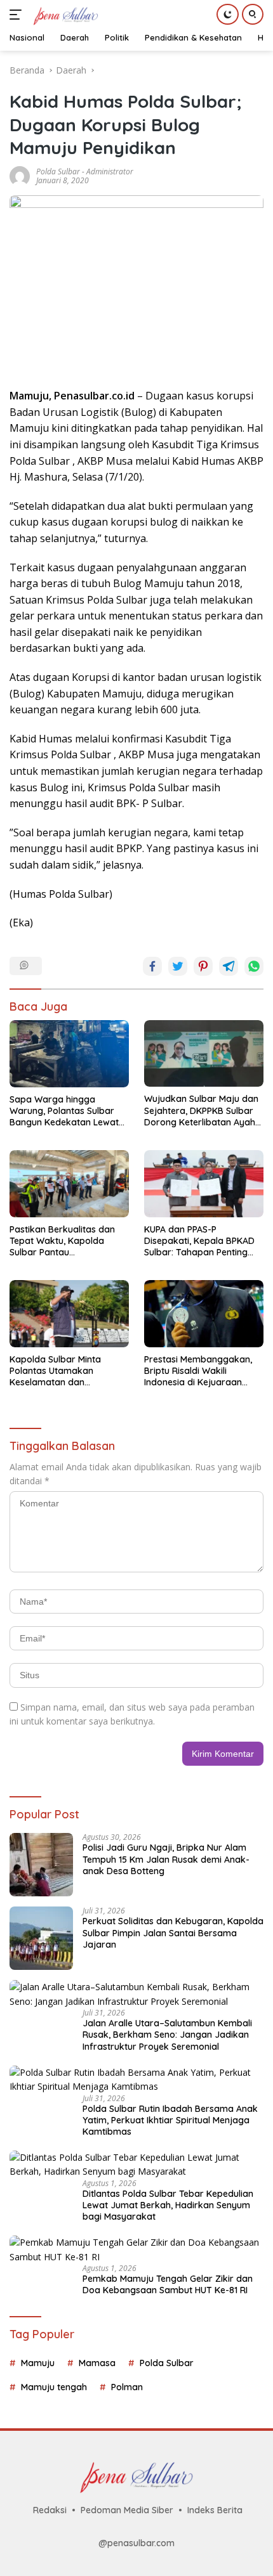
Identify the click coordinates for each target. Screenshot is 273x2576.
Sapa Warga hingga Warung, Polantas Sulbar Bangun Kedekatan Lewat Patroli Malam (64, 1111)
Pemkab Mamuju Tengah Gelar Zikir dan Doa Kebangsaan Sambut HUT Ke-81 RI (168, 2284)
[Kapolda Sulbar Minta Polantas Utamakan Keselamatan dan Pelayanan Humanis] (69, 1313)
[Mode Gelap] (228, 14)
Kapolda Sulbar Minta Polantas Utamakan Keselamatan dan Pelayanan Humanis (55, 1371)
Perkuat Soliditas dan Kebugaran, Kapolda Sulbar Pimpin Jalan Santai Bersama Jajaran (173, 1932)
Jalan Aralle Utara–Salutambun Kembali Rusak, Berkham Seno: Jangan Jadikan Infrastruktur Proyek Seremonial (167, 2035)
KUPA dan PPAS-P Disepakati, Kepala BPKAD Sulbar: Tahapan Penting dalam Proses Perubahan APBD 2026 (199, 1241)
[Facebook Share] (152, 966)
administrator (110, 172)
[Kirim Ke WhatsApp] (254, 966)
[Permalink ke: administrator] (20, 175)
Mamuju (38, 2363)
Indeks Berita (215, 2510)
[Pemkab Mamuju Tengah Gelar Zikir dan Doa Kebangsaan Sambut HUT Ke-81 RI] (136, 2250)
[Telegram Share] (229, 966)
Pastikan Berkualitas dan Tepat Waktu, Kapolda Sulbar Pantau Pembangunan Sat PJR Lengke (62, 1241)
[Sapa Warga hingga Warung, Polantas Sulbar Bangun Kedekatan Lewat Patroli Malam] (69, 1054)
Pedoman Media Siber (127, 2510)
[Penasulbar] (64, 15)
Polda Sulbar (58, 172)
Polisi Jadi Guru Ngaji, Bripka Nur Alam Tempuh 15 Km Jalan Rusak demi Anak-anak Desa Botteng (166, 1859)
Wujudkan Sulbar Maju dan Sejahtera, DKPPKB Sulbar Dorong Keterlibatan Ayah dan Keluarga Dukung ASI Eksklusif (201, 1110)
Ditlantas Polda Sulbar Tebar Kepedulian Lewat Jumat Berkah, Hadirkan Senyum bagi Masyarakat (168, 2205)
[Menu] (18, 15)
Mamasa (97, 2363)
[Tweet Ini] (178, 966)
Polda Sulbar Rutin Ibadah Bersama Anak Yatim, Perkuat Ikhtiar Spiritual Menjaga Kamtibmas (170, 2120)
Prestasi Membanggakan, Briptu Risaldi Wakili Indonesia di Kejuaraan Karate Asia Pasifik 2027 (198, 1371)
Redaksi (50, 2510)
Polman (127, 2387)
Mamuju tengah (54, 2387)
